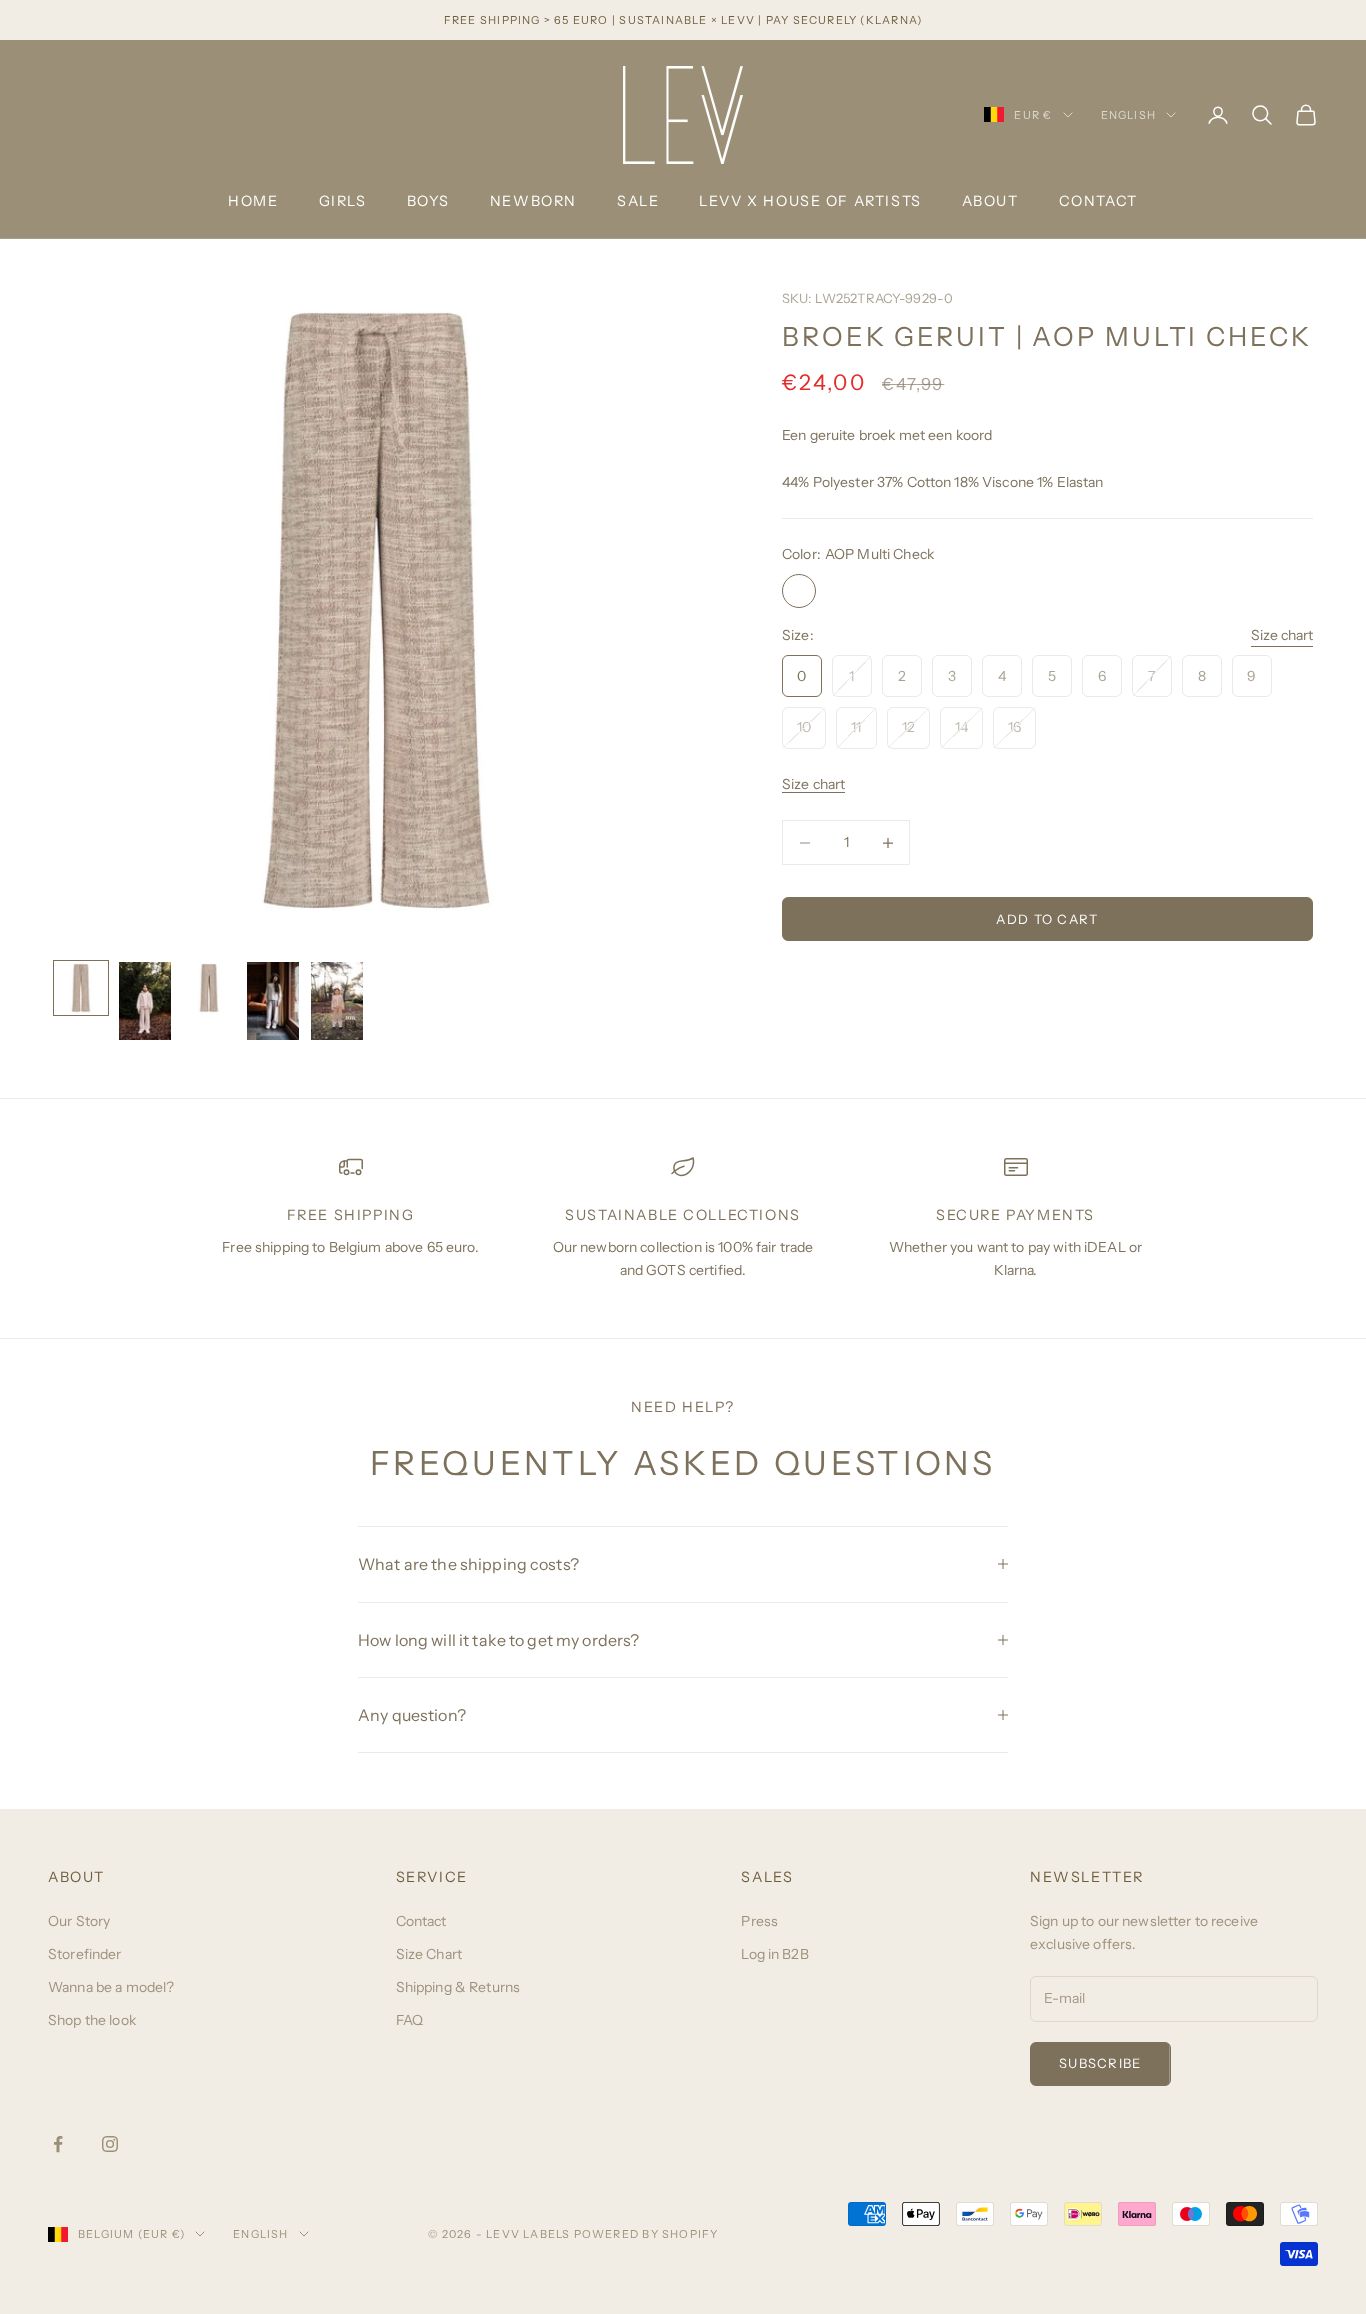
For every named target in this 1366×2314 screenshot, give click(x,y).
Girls (343, 201)
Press (759, 1921)
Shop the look (92, 2020)
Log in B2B (774, 1954)
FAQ (409, 2020)
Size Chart (429, 1954)
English (1128, 115)
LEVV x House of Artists (810, 201)
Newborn (533, 201)
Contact (1098, 201)
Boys (428, 201)
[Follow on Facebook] (58, 2144)
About (990, 201)
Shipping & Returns (458, 1987)
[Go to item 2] (145, 1001)
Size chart (1282, 636)
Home (253, 201)
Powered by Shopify (646, 2234)
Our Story (79, 1921)
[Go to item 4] (273, 1001)
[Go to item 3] (209, 988)
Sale (638, 201)
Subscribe (1100, 2063)
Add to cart (1047, 919)
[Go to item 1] (81, 988)
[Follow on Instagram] (110, 2144)
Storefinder (85, 1954)
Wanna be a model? (111, 1987)
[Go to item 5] (337, 1001)
